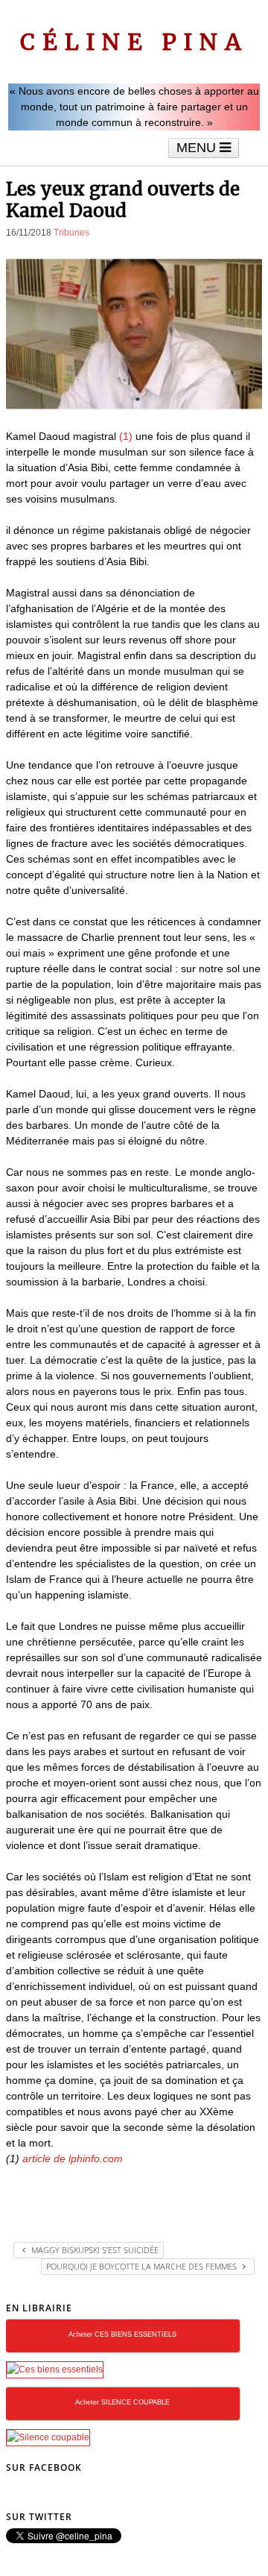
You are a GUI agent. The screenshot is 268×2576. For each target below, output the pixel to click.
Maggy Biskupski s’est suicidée (94, 2250)
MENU (198, 148)
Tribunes (71, 233)
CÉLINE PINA (134, 42)
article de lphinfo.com (73, 2158)
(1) (126, 436)
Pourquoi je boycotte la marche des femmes (143, 2266)
